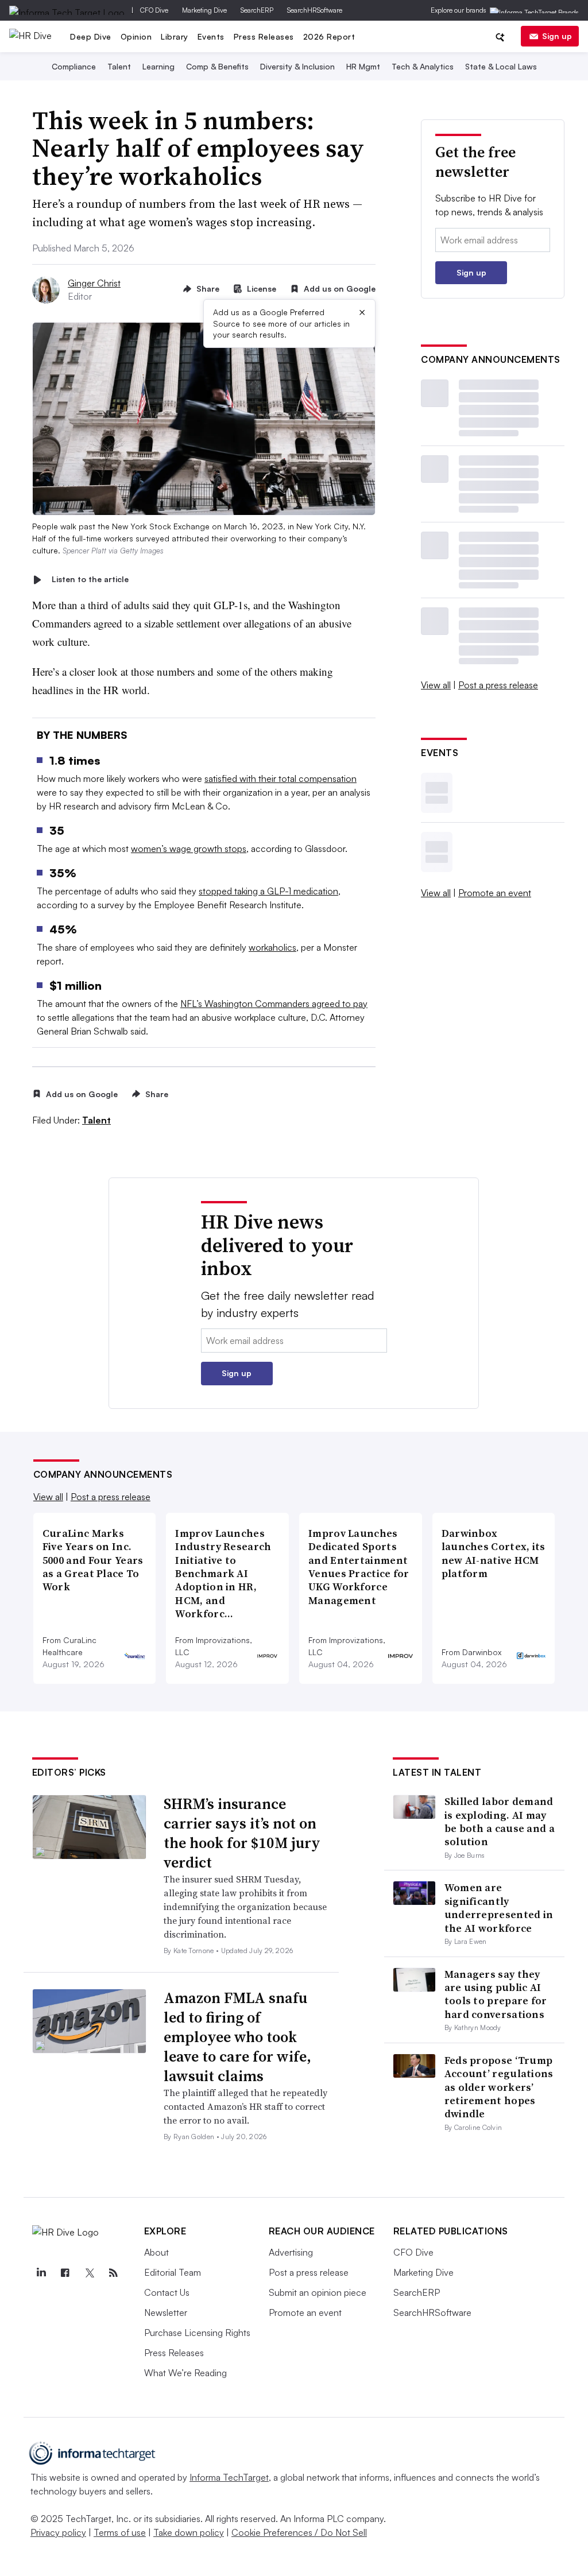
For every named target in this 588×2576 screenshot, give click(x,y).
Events (211, 36)
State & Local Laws (501, 66)
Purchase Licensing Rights (197, 2333)
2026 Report (329, 36)
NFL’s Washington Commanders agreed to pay (274, 1004)
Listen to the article (90, 580)
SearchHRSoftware (315, 10)
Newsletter (166, 2312)
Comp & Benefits (217, 66)
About (156, 2252)
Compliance (74, 66)
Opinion (136, 36)
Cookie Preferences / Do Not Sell (299, 2532)
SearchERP (257, 10)
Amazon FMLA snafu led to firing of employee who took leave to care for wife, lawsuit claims (237, 2037)
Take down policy (189, 2532)
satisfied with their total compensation (281, 778)
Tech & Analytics (423, 66)
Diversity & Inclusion (297, 66)
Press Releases (264, 36)
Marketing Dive (204, 10)
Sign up (557, 36)
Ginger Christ (94, 283)
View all (436, 685)
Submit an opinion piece (318, 2292)
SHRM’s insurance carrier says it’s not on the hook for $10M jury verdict (242, 1833)
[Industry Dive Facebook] (65, 2273)
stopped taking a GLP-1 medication (268, 891)
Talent (119, 66)
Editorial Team (173, 2272)
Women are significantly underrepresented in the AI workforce (499, 1907)
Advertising (291, 2252)
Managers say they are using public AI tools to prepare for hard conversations (496, 1994)
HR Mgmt (363, 66)
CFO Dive (154, 10)
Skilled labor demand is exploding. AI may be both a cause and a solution (500, 1821)
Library (175, 36)
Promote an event (495, 893)
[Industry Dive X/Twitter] (90, 2273)
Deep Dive (91, 36)
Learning (158, 66)
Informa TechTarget (229, 2477)
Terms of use (120, 2532)
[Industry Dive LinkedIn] (41, 2273)
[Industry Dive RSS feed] (114, 2273)
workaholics (272, 947)
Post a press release (498, 685)
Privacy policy (58, 2532)
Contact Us (167, 2292)
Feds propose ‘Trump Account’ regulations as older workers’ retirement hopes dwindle (499, 2087)
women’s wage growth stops (189, 849)
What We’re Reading (185, 2373)
